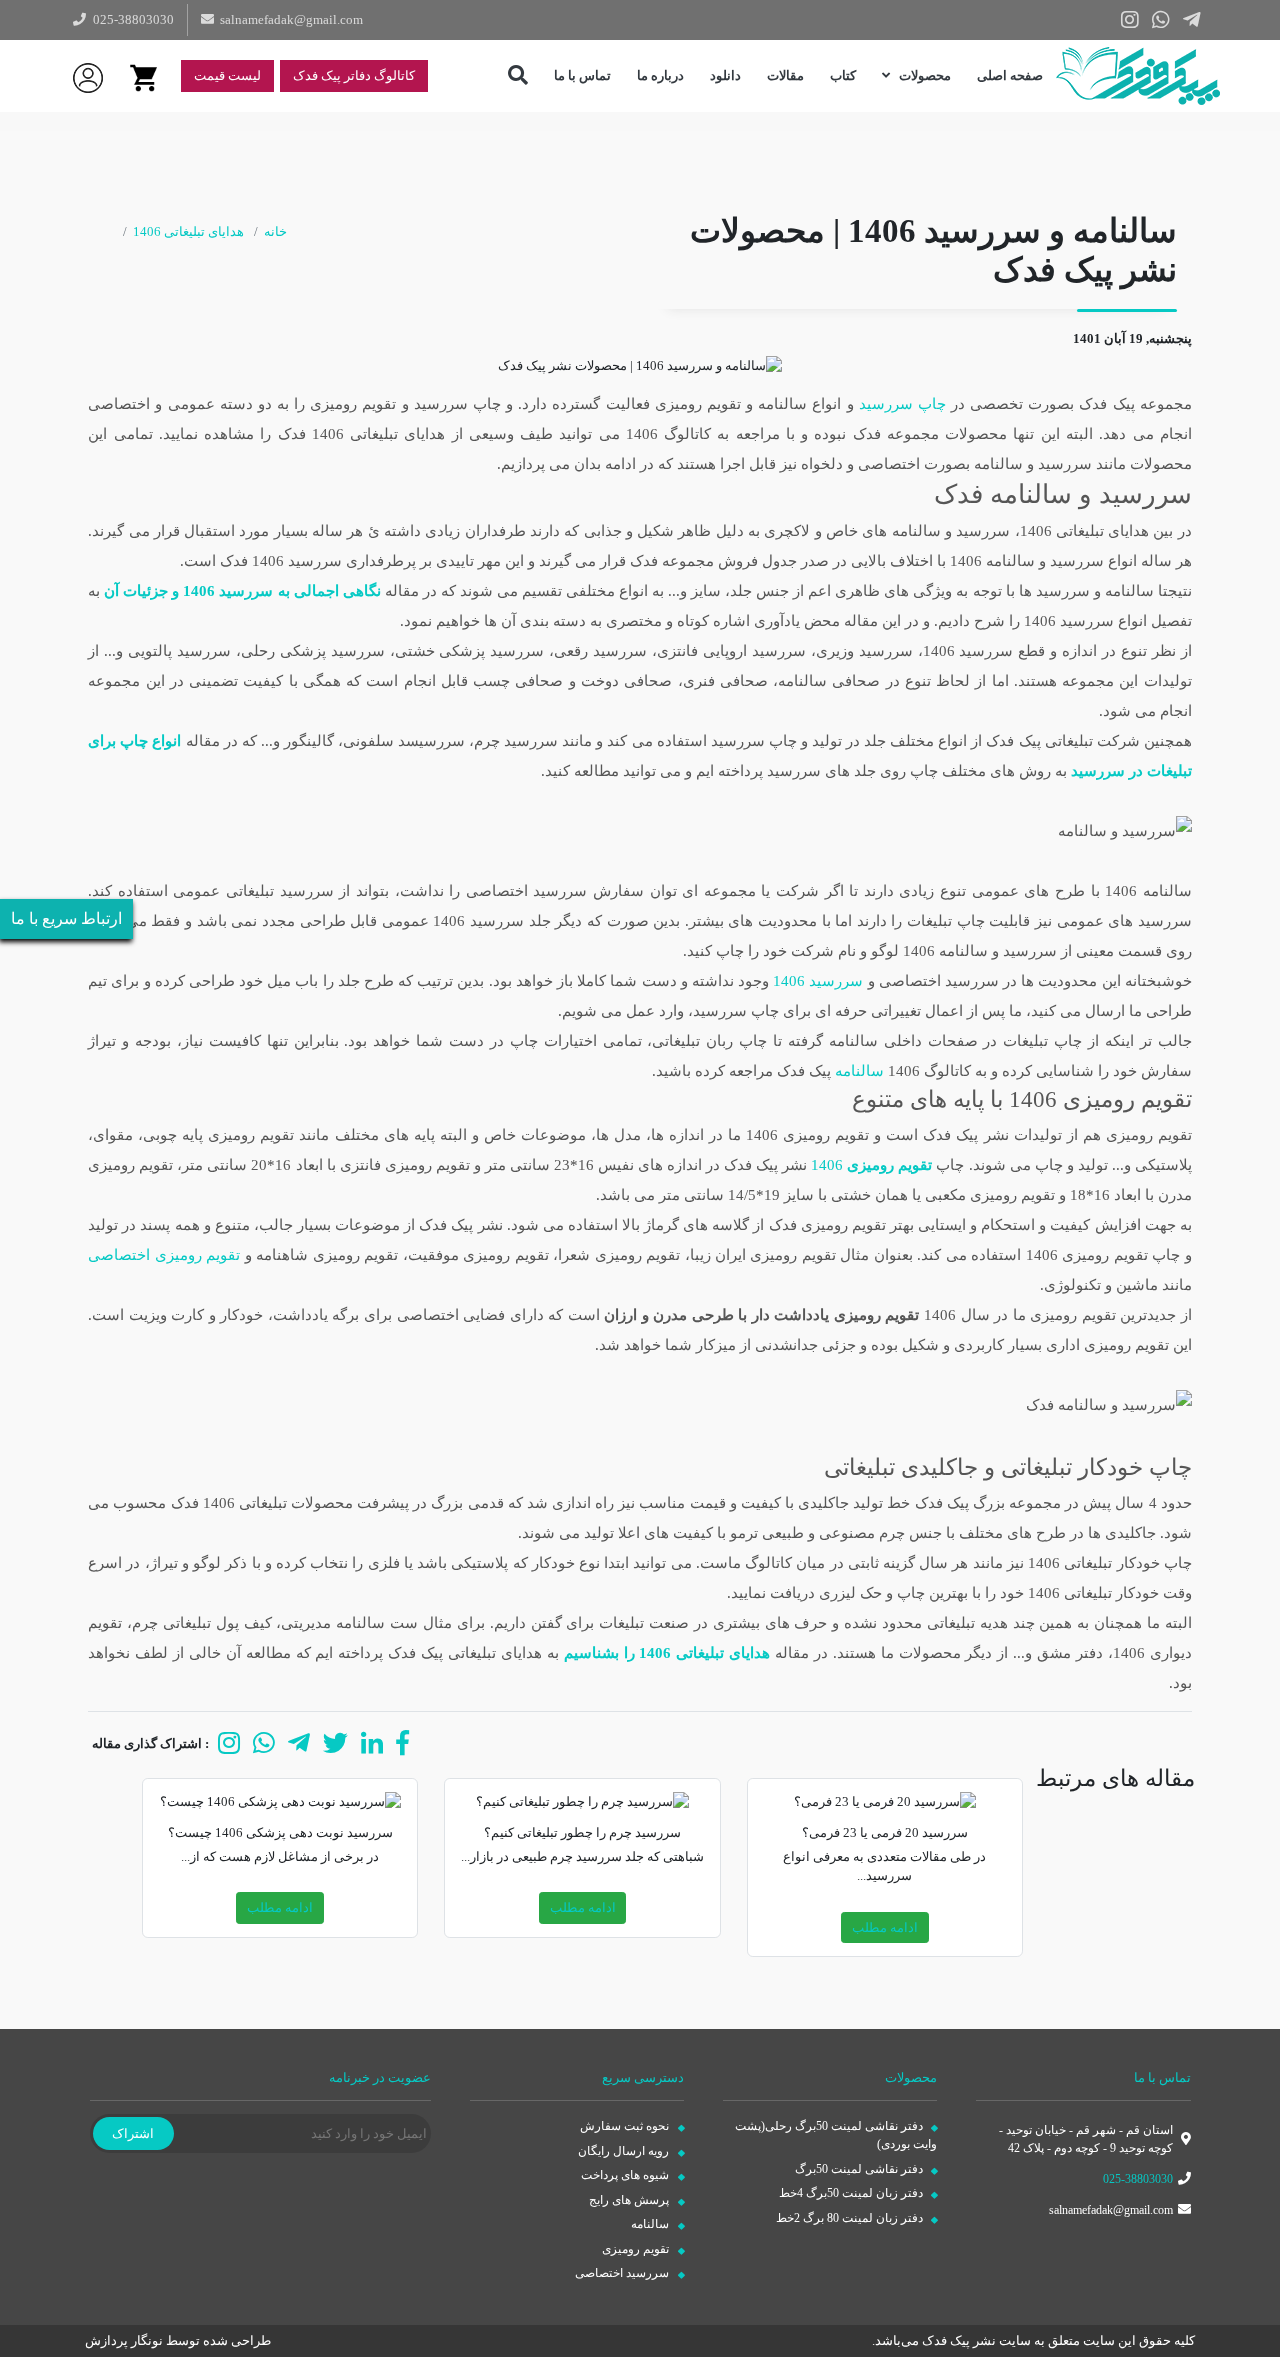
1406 (871, 1165)
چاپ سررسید (902, 404)
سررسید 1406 (818, 981)
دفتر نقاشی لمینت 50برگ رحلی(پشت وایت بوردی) (836, 2135)
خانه (275, 231)
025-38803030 (1138, 2179)
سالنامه (859, 1071)
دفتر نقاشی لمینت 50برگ (860, 2169)
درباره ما (660, 75)
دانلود (725, 75)
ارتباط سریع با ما (66, 918)
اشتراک (133, 2133)
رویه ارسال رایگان (625, 2151)
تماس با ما (582, 75)
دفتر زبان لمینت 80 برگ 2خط (851, 2218)
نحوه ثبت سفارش (626, 2126)
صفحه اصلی (1010, 75)
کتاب (843, 75)
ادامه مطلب (885, 1927)
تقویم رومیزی (637, 2249)
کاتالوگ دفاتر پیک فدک (354, 75)
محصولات (923, 75)
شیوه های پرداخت (626, 2175)
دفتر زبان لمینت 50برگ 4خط (852, 2193)
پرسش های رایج (630, 2200)
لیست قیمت (227, 75)
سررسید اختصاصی (623, 2273)
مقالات (785, 75)
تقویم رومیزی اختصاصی (164, 1255)
